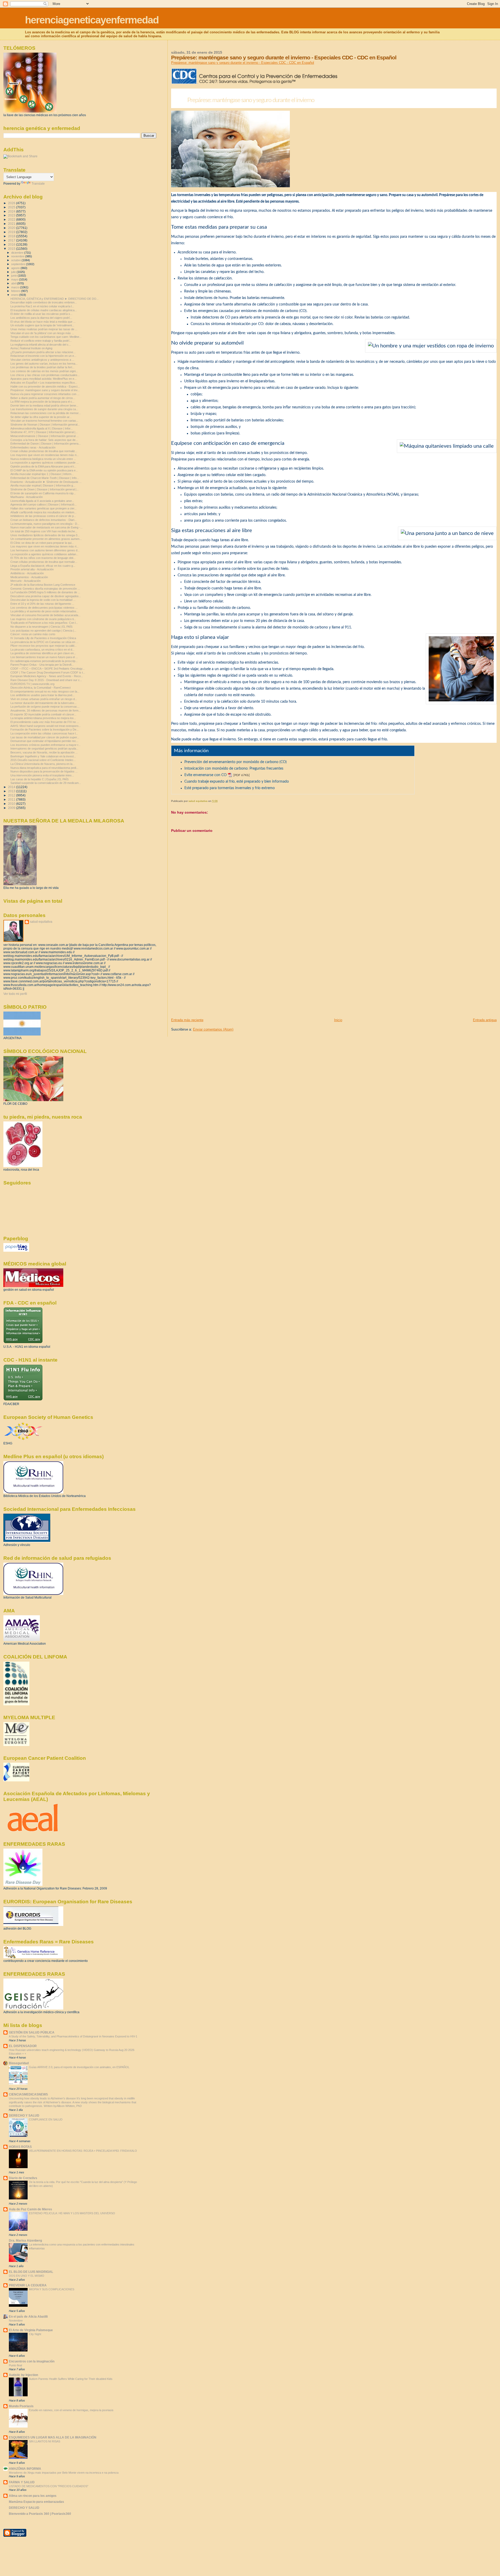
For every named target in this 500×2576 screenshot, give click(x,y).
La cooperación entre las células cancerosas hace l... (44, 733)
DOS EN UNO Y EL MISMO (27, 2276)
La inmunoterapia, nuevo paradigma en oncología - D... (45, 524)
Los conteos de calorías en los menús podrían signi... (44, 371)
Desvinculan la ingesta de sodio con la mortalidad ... (43, 600)
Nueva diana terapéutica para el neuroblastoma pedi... (44, 768)
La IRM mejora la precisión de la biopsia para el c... (42, 402)
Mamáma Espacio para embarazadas (36, 2502)
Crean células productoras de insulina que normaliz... (44, 451)
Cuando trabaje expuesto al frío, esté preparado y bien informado (237, 782)
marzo (16, 287)
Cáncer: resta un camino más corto (33, 634)
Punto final (15, 2365)
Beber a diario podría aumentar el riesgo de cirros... (43, 398)
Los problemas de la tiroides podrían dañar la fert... (42, 367)
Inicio (338, 1020)
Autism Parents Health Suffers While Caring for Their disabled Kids (71, 2379)
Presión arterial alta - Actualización (32, 569)
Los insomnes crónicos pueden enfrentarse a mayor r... (45, 745)
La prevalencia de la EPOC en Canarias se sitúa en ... (44, 642)
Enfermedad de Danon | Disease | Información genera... (46, 444)
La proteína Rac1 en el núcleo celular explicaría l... (42, 306)
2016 (12, 244)
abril (14, 283)
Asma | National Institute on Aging (31, 348)
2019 (12, 232)
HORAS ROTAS (20, 2147)
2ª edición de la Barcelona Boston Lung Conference (43, 585)
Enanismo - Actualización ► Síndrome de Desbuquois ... (46, 482)
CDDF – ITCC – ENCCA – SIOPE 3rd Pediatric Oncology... (48, 669)
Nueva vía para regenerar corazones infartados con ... (45, 394)
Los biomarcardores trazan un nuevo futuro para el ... (44, 657)
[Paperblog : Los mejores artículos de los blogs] (16, 1251)
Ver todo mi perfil (15, 994)
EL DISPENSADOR (23, 2046)
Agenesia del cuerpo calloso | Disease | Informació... (43, 504)
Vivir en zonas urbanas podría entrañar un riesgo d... (44, 699)
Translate (38, 184)
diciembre (18, 253)
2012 (12, 795)
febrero (16, 291)
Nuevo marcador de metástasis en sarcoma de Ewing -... (46, 527)
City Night (35, 2334)
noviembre (18, 256)
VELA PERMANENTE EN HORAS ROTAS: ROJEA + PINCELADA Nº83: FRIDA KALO (83, 2151)
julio (14, 272)
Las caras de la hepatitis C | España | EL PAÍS (39, 779)
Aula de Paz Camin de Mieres (30, 2209)
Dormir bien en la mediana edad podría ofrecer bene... (44, 406)
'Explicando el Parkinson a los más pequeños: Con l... (44, 623)
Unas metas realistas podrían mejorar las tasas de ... (44, 329)
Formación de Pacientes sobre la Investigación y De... (45, 729)
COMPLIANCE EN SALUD (46, 2119)
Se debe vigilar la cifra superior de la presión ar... (41, 417)
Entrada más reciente (187, 1020)
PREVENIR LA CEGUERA (28, 2285)
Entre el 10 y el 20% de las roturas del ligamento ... (42, 604)
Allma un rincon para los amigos (33, 2496)
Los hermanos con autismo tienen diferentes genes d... (45, 550)
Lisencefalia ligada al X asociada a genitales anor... (42, 501)
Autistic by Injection (23, 2375)
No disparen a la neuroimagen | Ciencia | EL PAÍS (41, 627)
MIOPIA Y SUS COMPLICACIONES (52, 2289)
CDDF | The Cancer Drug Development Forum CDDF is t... (48, 672)
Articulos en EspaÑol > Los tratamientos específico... (44, 383)
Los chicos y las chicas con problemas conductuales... (45, 375)
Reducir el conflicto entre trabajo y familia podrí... (41, 341)
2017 (12, 240)
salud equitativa (41, 922)
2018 (12, 236)
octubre (16, 260)
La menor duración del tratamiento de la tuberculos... (43, 703)
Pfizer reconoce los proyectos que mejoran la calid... (43, 646)
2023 (12, 215)
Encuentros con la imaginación (32, 2361)
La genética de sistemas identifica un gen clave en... (43, 653)
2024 (12, 211)
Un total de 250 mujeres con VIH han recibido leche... (44, 531)
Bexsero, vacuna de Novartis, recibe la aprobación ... (44, 752)
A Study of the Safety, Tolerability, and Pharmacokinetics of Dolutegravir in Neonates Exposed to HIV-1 (73, 2036)
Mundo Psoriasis (21, 2406)
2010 (12, 804)
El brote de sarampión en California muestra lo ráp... (43, 493)
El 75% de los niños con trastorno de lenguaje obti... (43, 558)
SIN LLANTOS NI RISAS (45, 2441)
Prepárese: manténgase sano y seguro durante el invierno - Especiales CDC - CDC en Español (243, 63)
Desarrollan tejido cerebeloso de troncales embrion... (44, 302)
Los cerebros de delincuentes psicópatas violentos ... (44, 608)
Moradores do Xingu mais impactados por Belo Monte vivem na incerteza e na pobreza (64, 2473)
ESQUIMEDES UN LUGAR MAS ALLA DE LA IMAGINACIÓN (53, 2437)
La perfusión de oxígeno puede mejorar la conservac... (45, 707)
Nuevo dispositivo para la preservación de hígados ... (44, 771)
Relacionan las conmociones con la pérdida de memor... (46, 413)
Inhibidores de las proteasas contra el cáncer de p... (43, 516)
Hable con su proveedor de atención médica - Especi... (45, 386)
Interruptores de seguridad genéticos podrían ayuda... (44, 749)
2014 (12, 787)
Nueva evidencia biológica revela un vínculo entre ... (43, 459)
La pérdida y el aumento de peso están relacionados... (45, 611)
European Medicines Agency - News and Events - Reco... (47, 676)
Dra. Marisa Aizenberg (25, 2240)
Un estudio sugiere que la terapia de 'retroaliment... (42, 325)
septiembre (19, 264)
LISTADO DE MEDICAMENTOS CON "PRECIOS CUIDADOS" (49, 2486)
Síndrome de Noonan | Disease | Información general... (45, 425)
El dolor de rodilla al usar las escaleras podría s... (41, 314)
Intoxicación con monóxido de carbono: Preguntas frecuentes (234, 769)
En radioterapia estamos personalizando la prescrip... (44, 661)
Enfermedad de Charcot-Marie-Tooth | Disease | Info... (45, 478)
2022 (12, 219)
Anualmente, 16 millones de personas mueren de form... (46, 710)
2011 (12, 799)
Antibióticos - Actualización (27, 573)
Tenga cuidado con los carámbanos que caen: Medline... (46, 337)
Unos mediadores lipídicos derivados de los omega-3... (45, 535)
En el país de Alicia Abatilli (28, 2316)
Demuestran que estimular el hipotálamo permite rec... (44, 741)
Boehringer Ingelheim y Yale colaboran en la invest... (43, 756)
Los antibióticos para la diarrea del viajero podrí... (41, 318)
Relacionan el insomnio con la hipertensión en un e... (43, 356)
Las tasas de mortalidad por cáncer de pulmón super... (45, 737)
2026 (12, 203)
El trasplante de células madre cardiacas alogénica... (44, 310)
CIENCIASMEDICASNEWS (28, 2094)
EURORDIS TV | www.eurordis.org (32, 684)
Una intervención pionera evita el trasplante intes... (42, 775)
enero (15, 295)
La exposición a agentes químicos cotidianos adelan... (44, 554)
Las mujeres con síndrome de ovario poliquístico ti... (43, 619)
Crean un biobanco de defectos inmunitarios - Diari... (43, 520)
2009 (12, 808)
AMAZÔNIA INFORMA (25, 2469)
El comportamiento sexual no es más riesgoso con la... (45, 691)
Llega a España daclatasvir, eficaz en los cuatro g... (43, 566)
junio (14, 276)
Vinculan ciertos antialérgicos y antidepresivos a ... (42, 360)
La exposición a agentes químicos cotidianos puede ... (45, 463)
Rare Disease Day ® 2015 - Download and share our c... (46, 680)
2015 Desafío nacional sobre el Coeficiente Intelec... (43, 760)
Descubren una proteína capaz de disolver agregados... (46, 596)
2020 (12, 228)
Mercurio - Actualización (26, 581)
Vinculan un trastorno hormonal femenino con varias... (44, 421)
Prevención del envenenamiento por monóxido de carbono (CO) (236, 762)
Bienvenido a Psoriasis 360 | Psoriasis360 (40, 2514)
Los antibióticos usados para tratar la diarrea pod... (42, 695)
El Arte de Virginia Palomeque (31, 2330)
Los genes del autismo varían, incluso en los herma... (44, 364)
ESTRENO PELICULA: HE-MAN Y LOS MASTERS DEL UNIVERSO (72, 2213)
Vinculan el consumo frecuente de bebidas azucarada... (45, 615)
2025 (12, 207)
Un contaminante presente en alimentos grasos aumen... (46, 539)
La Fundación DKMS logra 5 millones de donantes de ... (45, 592)
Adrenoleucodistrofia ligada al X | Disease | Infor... (42, 428)
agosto (16, 268)
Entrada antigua (485, 1020)
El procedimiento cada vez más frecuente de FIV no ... (45, 722)
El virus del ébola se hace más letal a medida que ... (43, 322)
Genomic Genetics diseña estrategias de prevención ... (45, 589)
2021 (12, 224)
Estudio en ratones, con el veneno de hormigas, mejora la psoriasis (71, 2410)
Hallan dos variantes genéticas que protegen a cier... (43, 508)
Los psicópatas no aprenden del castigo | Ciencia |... (43, 631)
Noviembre (16, 2321)
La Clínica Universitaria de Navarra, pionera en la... (43, 764)
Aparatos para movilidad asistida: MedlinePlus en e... (43, 379)
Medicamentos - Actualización (29, 577)
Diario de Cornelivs (23, 2178)
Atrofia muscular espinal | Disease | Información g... (43, 485)
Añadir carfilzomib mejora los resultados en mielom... (43, 512)
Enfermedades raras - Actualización (33, 447)
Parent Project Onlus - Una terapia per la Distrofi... (42, 665)
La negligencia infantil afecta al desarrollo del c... (41, 345)
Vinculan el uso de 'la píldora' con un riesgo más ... (42, 333)
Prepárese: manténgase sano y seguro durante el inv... (45, 390)
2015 (12, 249)
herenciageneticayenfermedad (92, 20)
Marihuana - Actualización (27, 497)
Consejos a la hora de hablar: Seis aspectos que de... (44, 440)
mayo (15, 279)
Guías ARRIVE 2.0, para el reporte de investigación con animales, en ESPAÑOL (79, 2067)
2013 (12, 791)
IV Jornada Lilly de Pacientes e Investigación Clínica (43, 638)
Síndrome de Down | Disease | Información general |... (45, 489)
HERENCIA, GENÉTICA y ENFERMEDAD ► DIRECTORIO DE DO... (55, 299)
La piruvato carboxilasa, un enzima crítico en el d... (42, 650)
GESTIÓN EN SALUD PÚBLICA (32, 2032)
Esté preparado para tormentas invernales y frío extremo (230, 788)
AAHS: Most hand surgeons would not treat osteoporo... (46, 726)
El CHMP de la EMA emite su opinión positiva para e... (44, 470)
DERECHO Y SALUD (24, 2115)
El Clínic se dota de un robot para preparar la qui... (42, 543)
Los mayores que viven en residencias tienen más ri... (45, 455)
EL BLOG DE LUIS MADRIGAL (31, 2272)
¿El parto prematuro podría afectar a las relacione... (43, 352)
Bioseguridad (19, 2063)
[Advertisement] (210, 981)
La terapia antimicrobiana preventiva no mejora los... (43, 718)
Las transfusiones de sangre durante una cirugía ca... (44, 409)
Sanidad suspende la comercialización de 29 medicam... (46, 783)
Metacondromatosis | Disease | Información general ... (45, 436)
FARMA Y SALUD (22, 2482)
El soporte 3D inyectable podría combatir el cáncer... (43, 714)
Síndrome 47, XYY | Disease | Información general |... (44, 432)
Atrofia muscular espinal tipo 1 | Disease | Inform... (42, 474)
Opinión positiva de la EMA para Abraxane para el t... (43, 466)
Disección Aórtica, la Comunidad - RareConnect (40, 688)
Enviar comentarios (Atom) (213, 1029)
